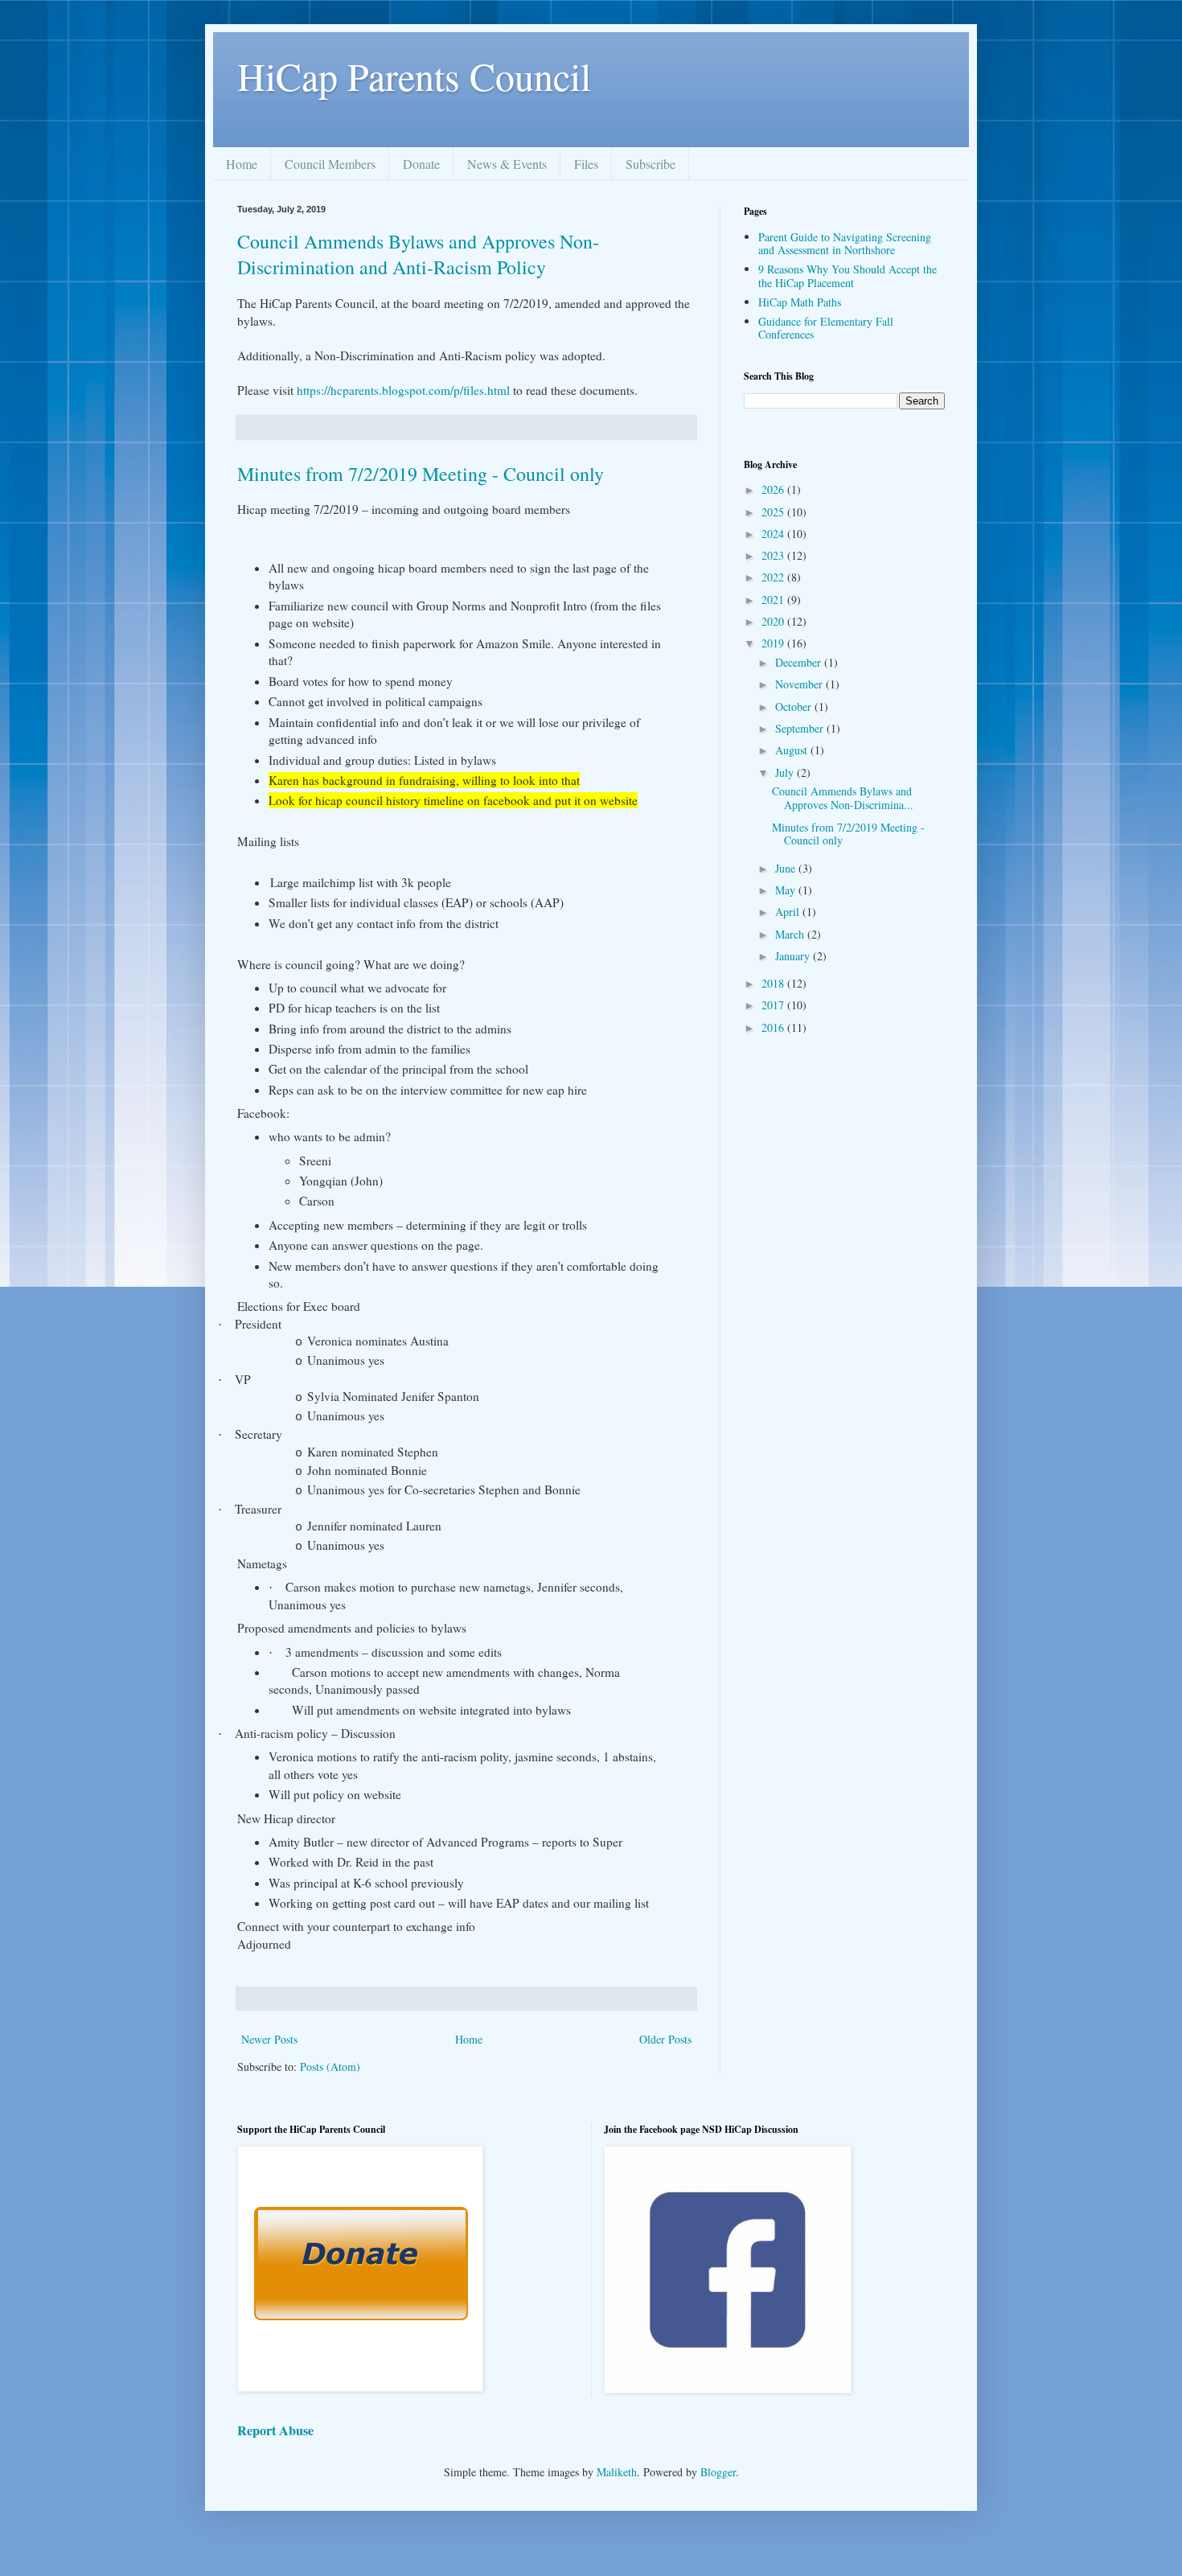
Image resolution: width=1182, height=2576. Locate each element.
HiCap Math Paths (800, 302)
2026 (774, 489)
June (787, 868)
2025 (774, 512)
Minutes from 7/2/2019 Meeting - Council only (421, 474)
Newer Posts (269, 2039)
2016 (774, 1027)
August (793, 750)
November (800, 684)
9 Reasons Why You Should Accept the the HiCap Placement (848, 276)
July (786, 772)
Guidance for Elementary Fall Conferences (826, 328)
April (789, 912)
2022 (774, 577)
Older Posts (665, 2039)
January (794, 956)
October (795, 707)
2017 (774, 1005)
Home (242, 164)
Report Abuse (275, 2430)
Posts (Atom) (330, 2067)
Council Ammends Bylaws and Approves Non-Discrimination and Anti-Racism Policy (418, 254)
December (800, 662)
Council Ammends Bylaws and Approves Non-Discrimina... (843, 798)
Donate (421, 164)
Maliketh (617, 2472)
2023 (774, 555)
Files (586, 164)
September (801, 728)
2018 (774, 983)
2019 (774, 643)
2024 (774, 534)
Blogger (718, 2472)
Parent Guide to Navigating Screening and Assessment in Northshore (845, 244)
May (787, 890)
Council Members (330, 164)
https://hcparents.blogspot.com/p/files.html (403, 390)
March (791, 934)
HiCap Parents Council (414, 76)
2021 (774, 600)
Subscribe (651, 164)
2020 (774, 621)
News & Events (507, 164)
